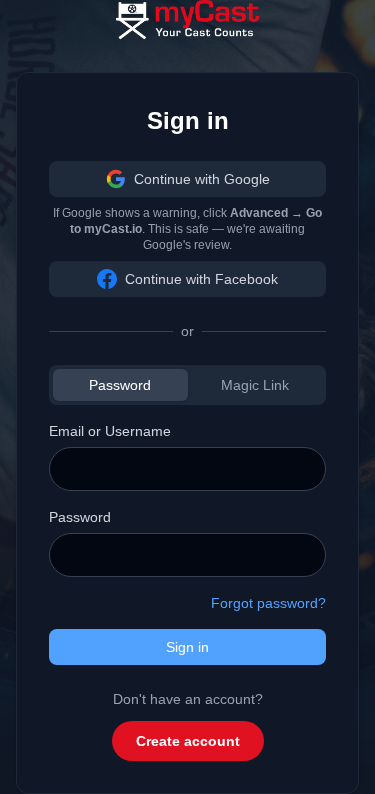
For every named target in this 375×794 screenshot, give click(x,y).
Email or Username (110, 431)
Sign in (187, 647)
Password (120, 385)
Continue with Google (202, 179)
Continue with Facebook (201, 279)
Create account (188, 741)
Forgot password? (268, 603)
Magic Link (255, 385)
